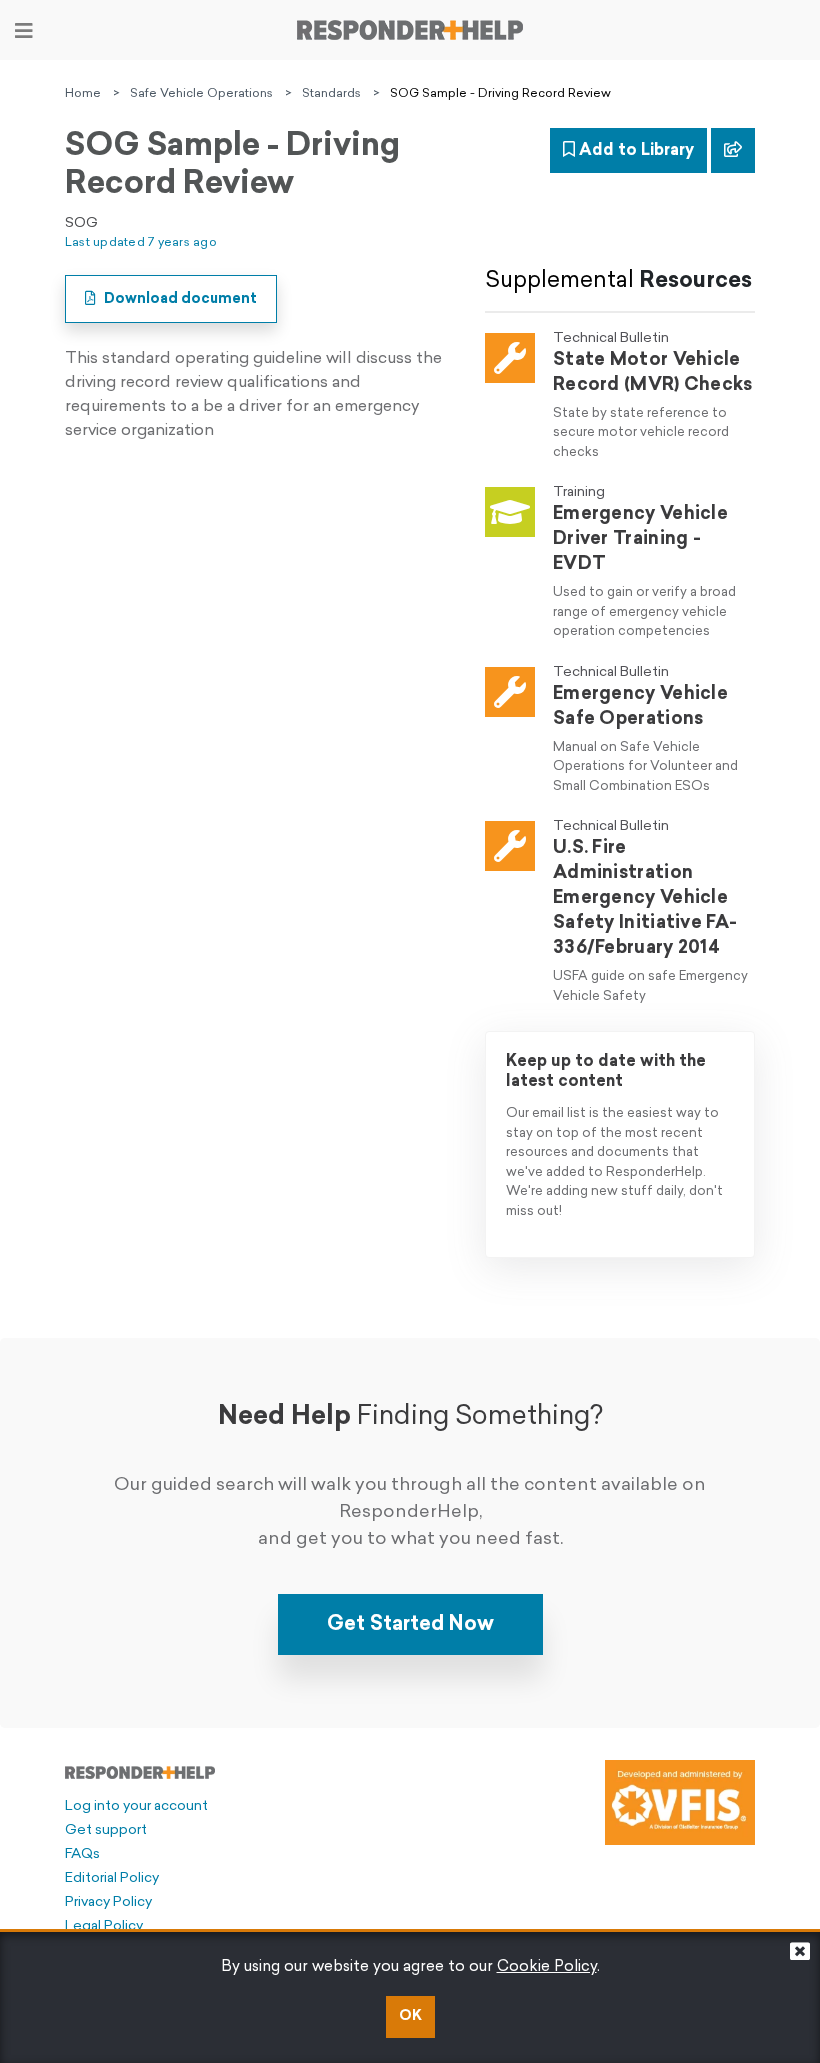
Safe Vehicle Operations (201, 94)
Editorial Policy (112, 1878)
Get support (106, 1830)
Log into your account (136, 1806)
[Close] (800, 1956)
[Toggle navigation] (24, 31)
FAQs (82, 1854)
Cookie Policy (547, 1967)
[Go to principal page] (410, 30)
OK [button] (410, 2016)
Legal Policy (104, 1926)
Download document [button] (179, 299)
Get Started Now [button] (410, 1625)
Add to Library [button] (634, 151)
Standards (331, 94)
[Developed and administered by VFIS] (680, 1803)
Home (83, 94)
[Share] (733, 150)
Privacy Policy (108, 1902)
